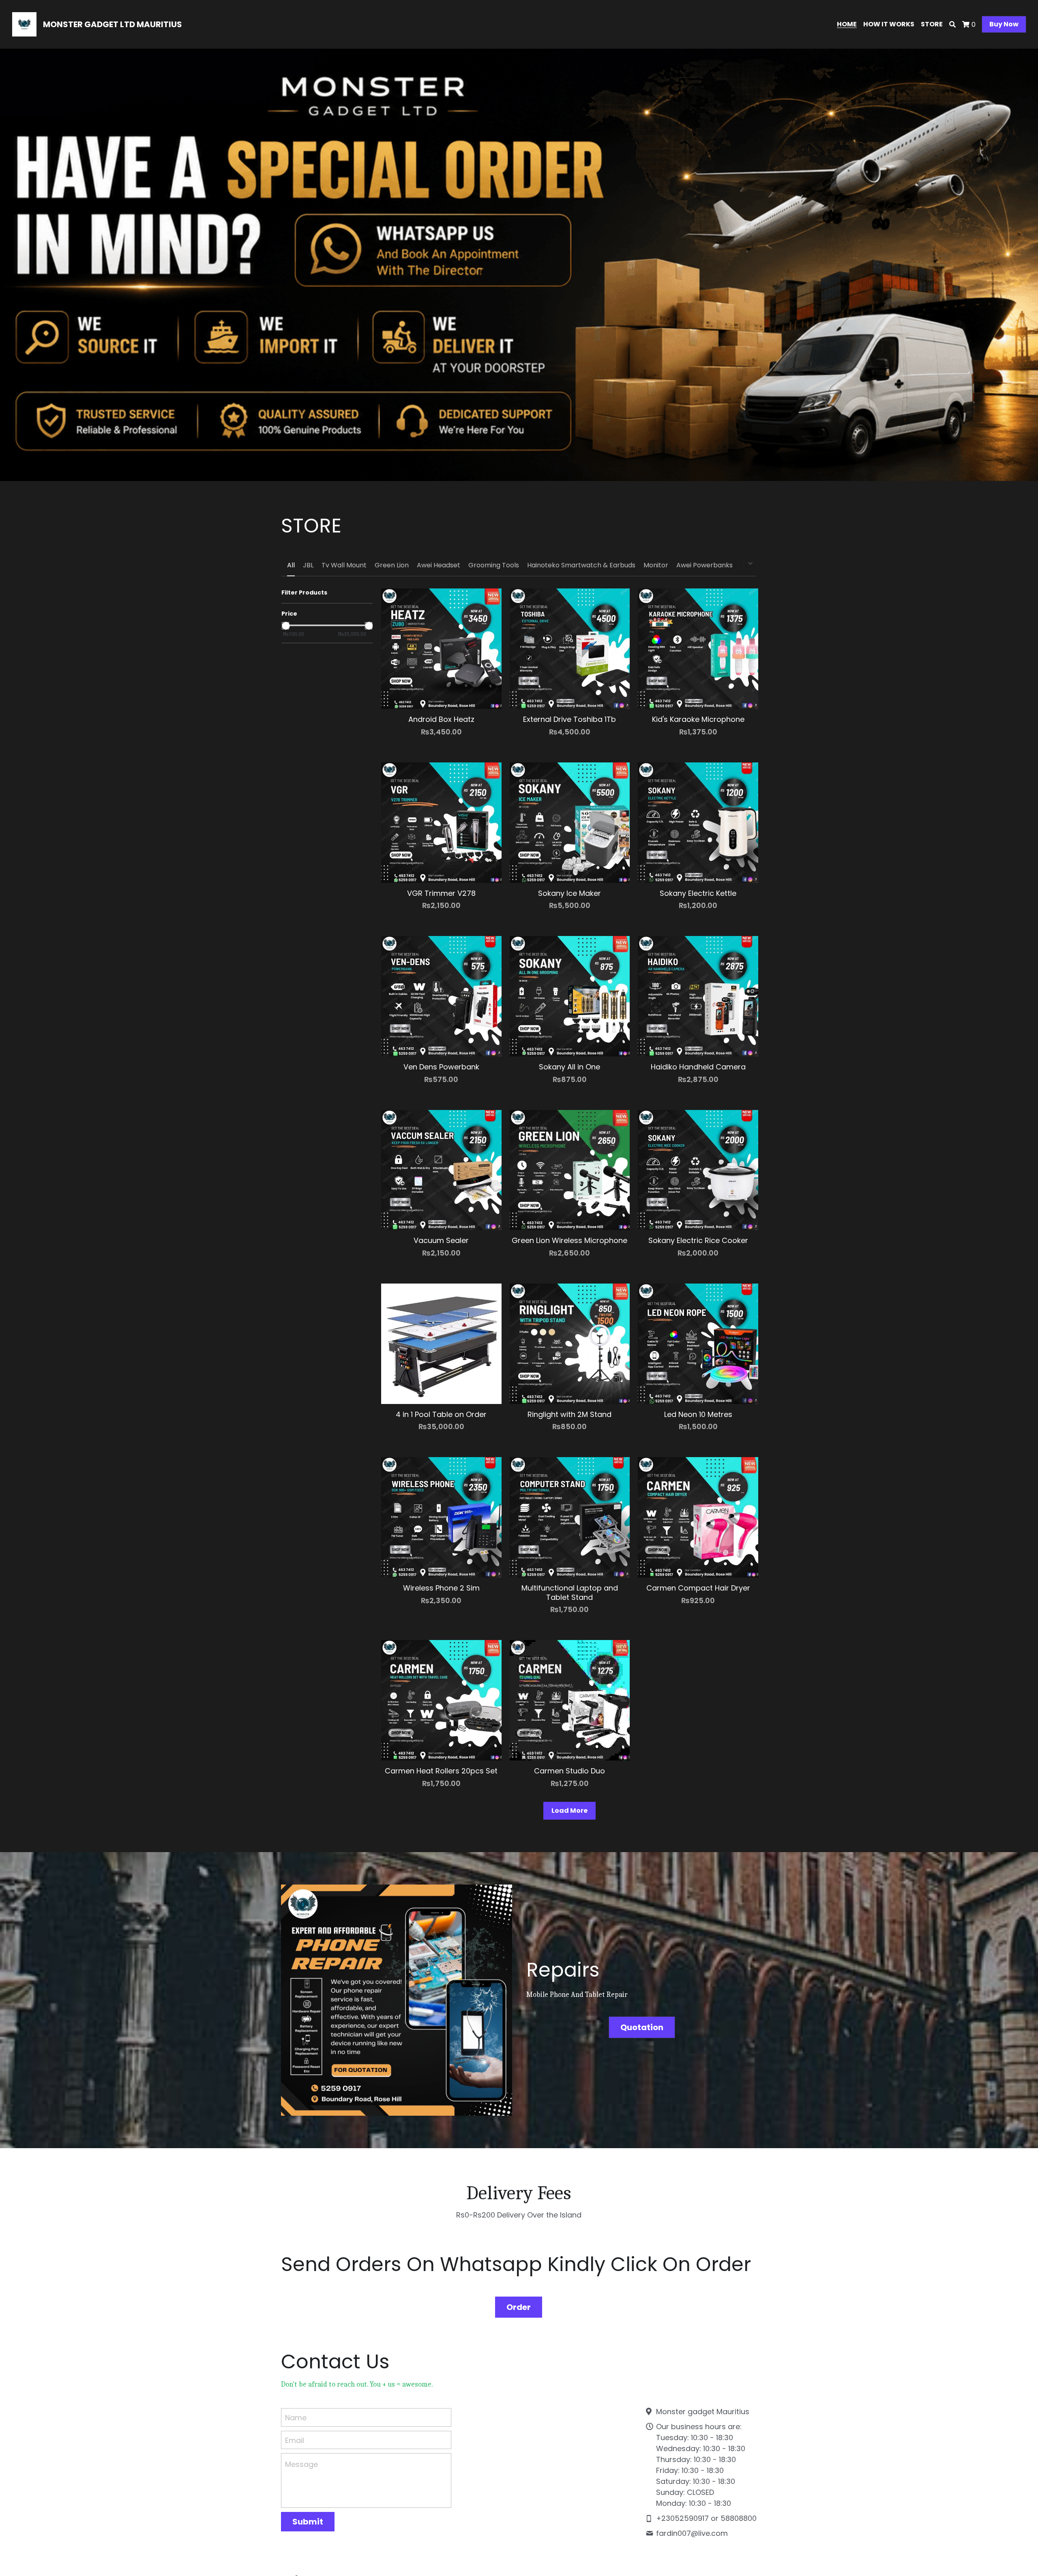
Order (519, 2307)
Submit (308, 2522)
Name (296, 2418)
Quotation (642, 2027)
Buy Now (1004, 24)
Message (301, 2464)
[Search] (952, 25)
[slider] (285, 626)
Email (295, 2440)
